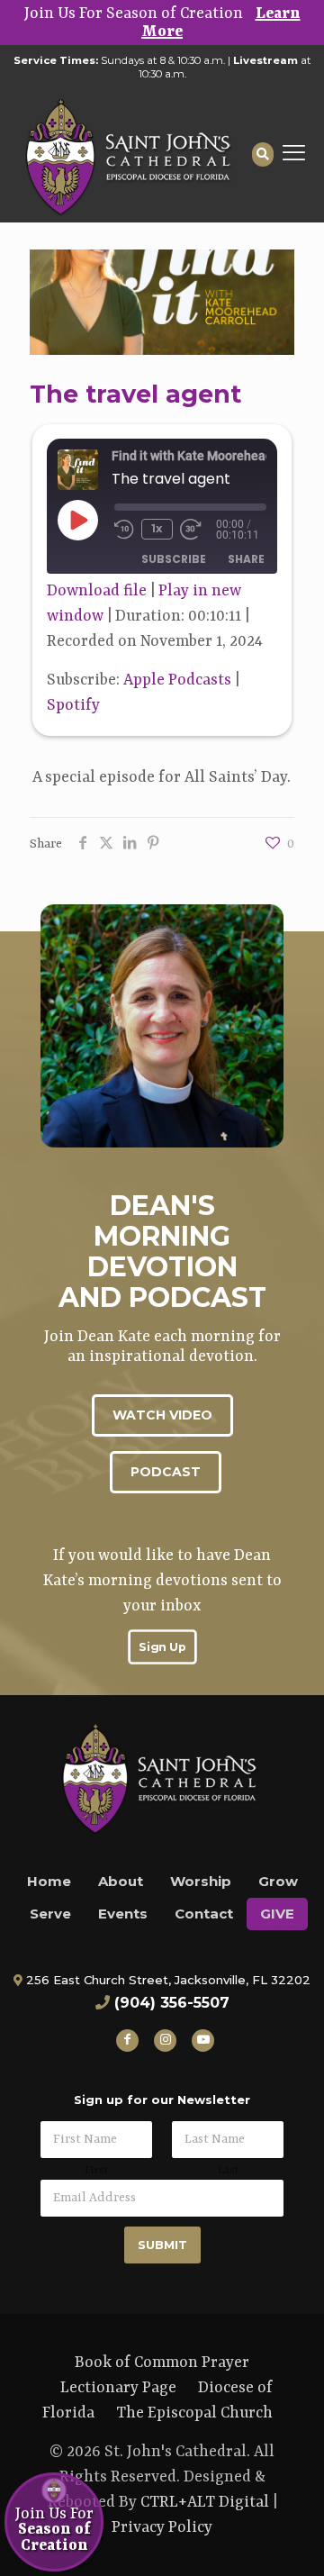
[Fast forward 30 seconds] (198, 530)
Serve (50, 1914)
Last (228, 2171)
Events (123, 1914)
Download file (97, 591)
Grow (278, 1881)
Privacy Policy (162, 2527)
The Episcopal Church (194, 2413)
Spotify (73, 705)
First (96, 2171)
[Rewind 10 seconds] (124, 530)
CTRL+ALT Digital (205, 2502)
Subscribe (174, 559)
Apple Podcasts (177, 680)
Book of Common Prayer (162, 2363)
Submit (162, 2245)
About (121, 1881)
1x (157, 528)
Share (246, 559)
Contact (204, 1914)
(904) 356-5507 (172, 2003)
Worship (201, 1881)
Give (277, 1914)
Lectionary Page (118, 2388)
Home (49, 1881)
